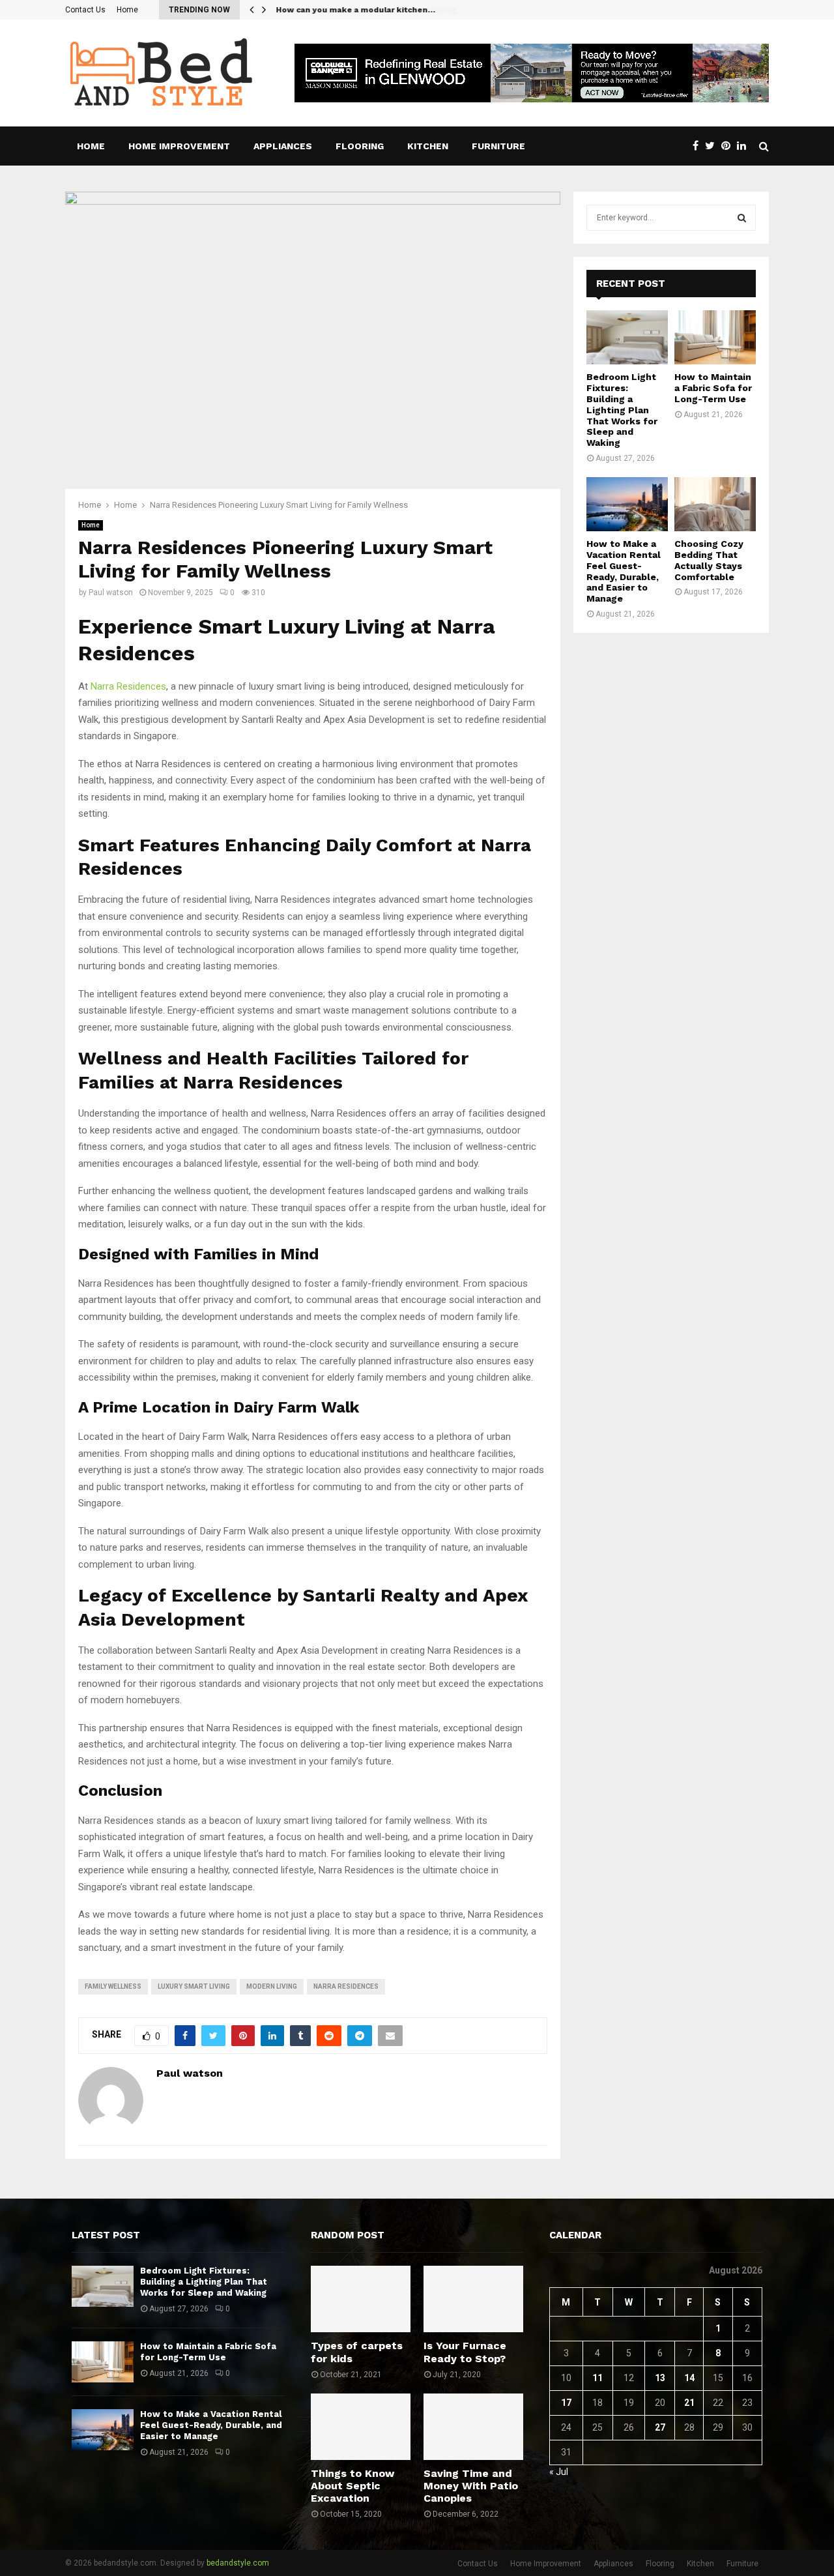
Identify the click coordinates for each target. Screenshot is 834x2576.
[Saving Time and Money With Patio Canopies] (473, 2427)
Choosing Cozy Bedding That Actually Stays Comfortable (709, 560)
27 (660, 2427)
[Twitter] (713, 146)
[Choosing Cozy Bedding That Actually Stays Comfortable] (715, 504)
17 (566, 2403)
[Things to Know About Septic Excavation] (361, 2427)
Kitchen (428, 146)
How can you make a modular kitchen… (355, 10)
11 (597, 2378)
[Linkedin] (745, 146)
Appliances (283, 146)
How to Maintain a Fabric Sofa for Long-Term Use (713, 388)
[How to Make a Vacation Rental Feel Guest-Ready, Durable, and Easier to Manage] (627, 504)
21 (689, 2403)
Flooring (360, 146)
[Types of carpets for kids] (361, 2299)
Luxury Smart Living (194, 1986)
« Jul (559, 2472)
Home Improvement (179, 146)
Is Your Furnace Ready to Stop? (465, 2352)
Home (127, 10)
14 (689, 2378)
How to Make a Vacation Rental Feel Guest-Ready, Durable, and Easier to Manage (624, 571)
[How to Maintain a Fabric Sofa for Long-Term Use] (715, 337)
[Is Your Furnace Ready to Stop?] (473, 2299)
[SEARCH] (742, 218)
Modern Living (272, 1986)
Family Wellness (113, 1986)
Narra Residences (128, 686)
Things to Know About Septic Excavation (352, 2486)
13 (660, 2378)
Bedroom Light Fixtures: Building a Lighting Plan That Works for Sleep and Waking (622, 410)
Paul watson (111, 593)
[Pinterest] (729, 146)
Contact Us (85, 10)
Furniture (498, 146)
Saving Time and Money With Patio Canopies (471, 2486)
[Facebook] (699, 146)
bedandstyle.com (238, 2563)
